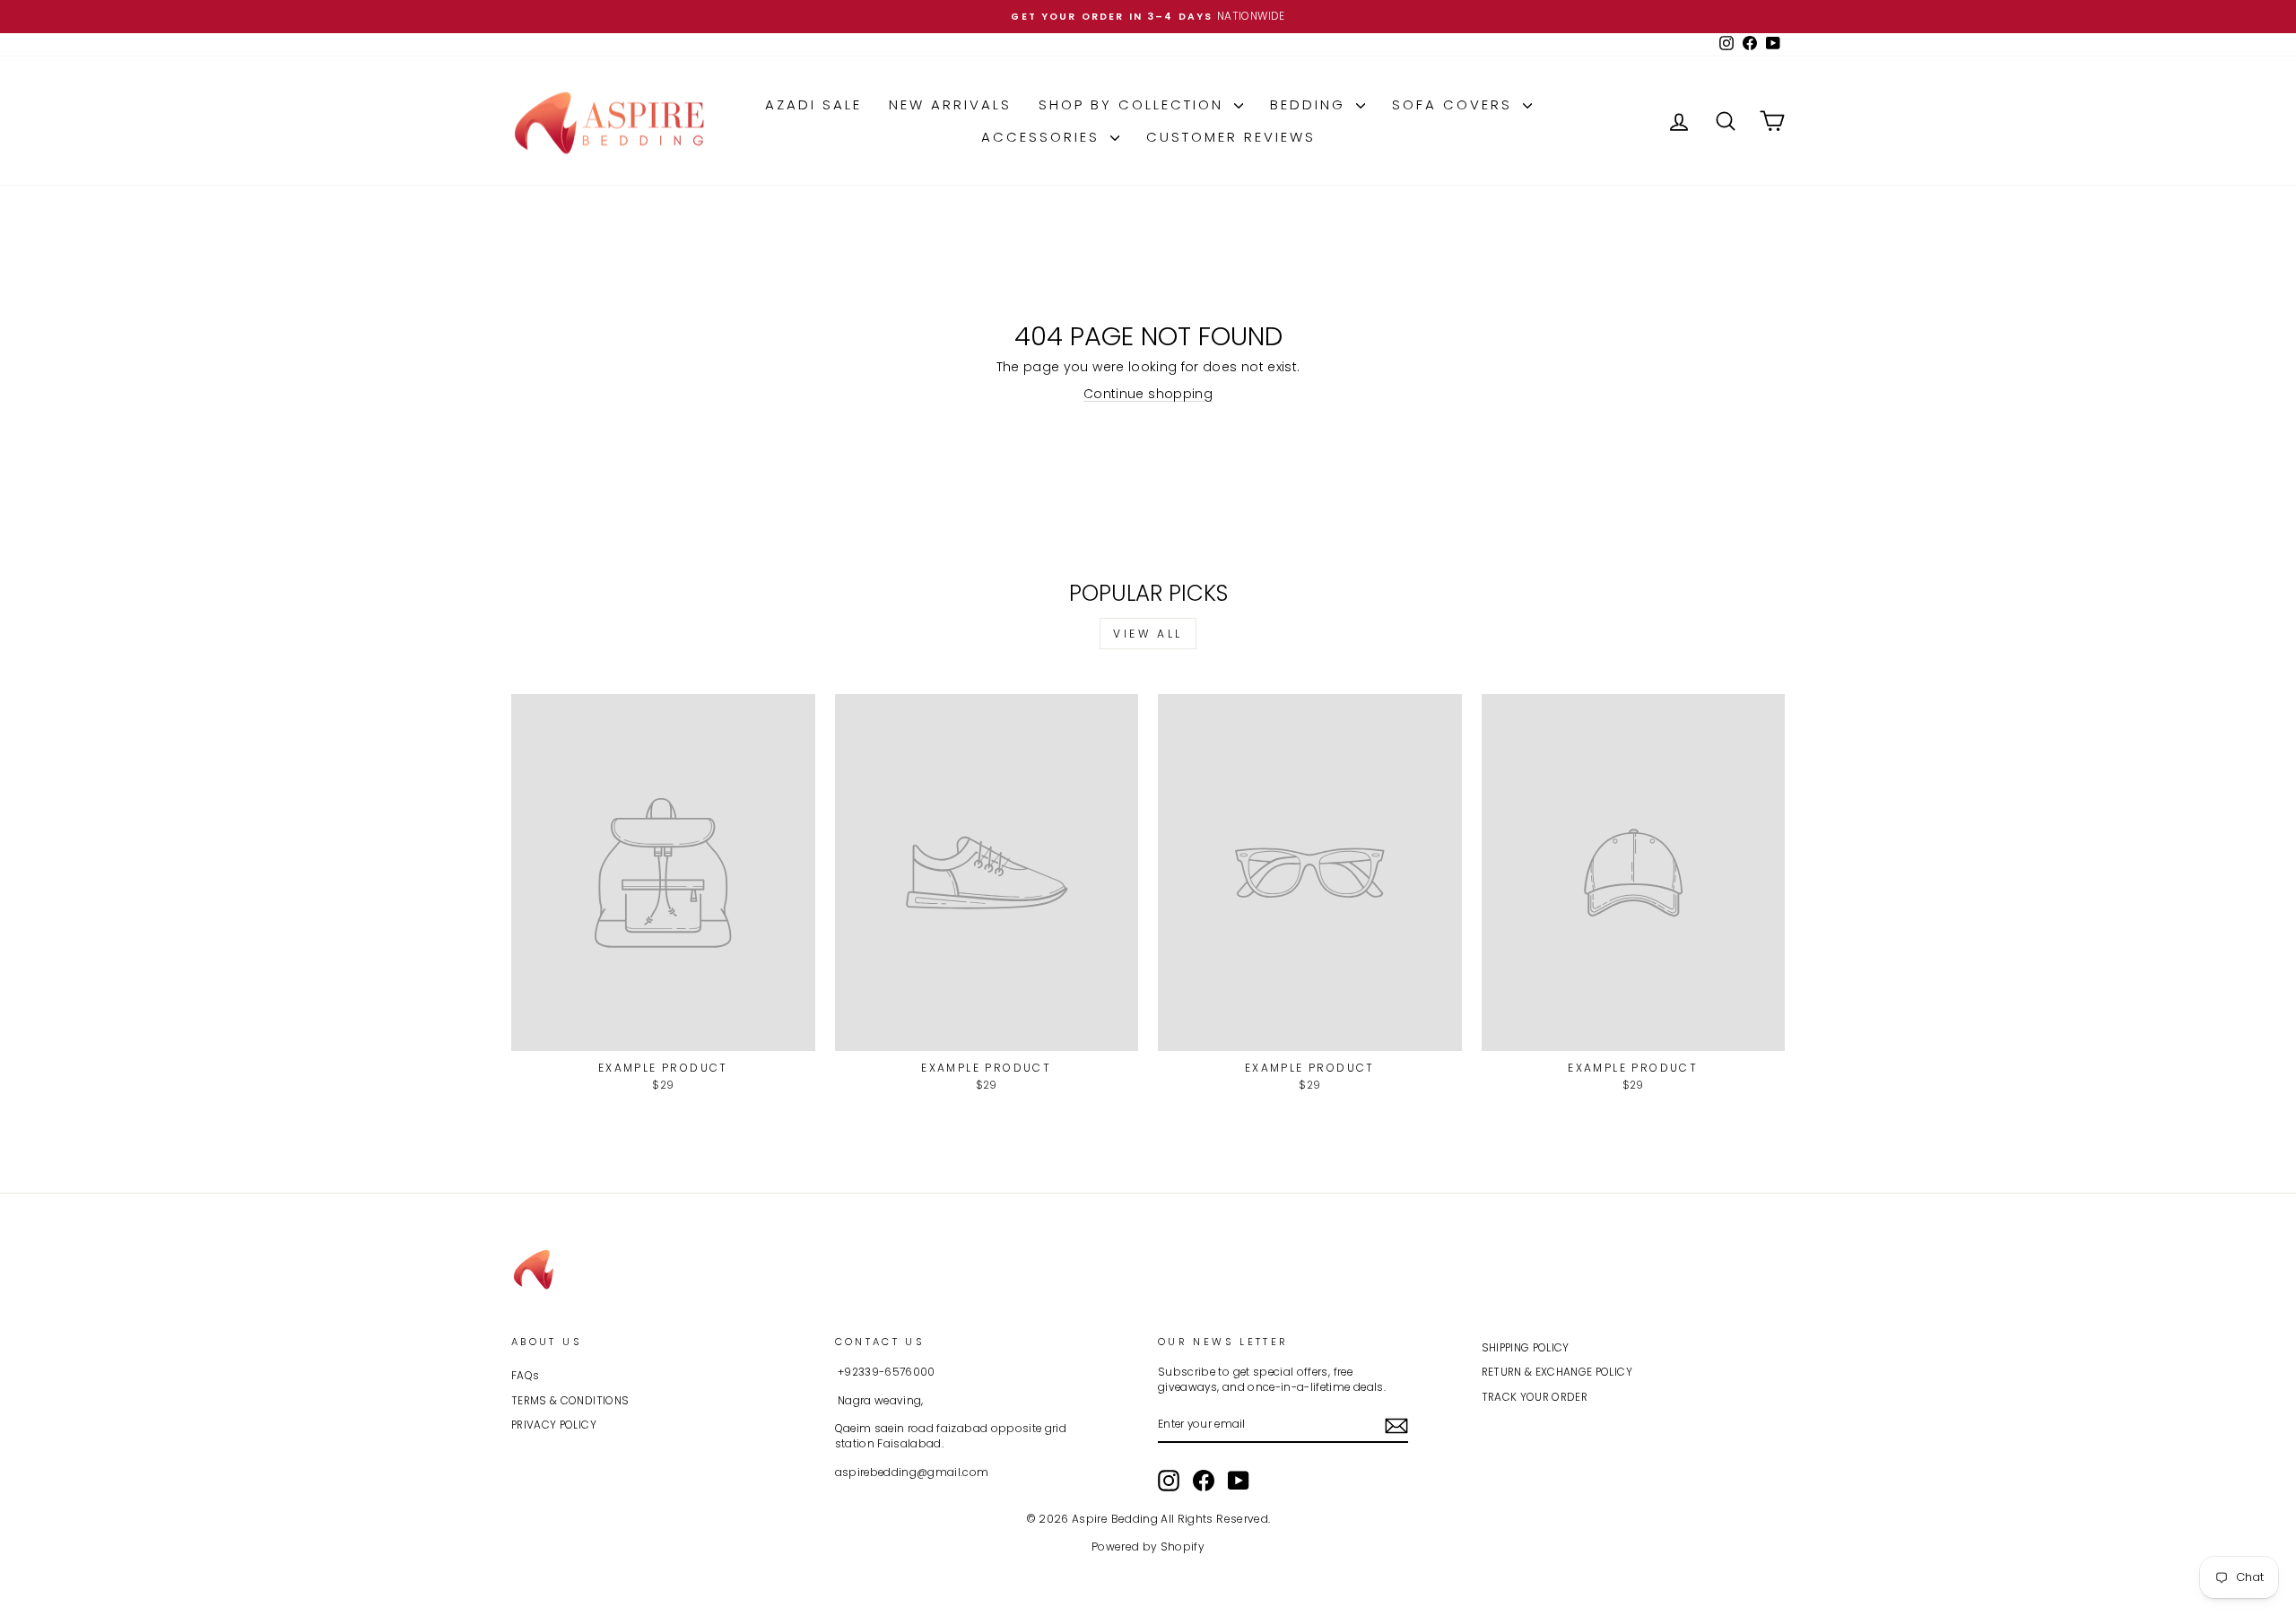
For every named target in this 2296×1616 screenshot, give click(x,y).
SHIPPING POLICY (1526, 1348)
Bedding (1311, 104)
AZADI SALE (813, 104)
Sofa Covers (1455, 104)
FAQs (525, 1376)
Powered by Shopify (1148, 1546)
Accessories (1044, 137)
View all (1148, 634)
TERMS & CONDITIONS (570, 1401)
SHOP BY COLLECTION (1134, 104)
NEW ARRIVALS (950, 104)
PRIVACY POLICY (554, 1425)
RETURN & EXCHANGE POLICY (1557, 1372)
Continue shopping (1148, 394)
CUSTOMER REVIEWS (1231, 137)
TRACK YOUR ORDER (1535, 1397)
